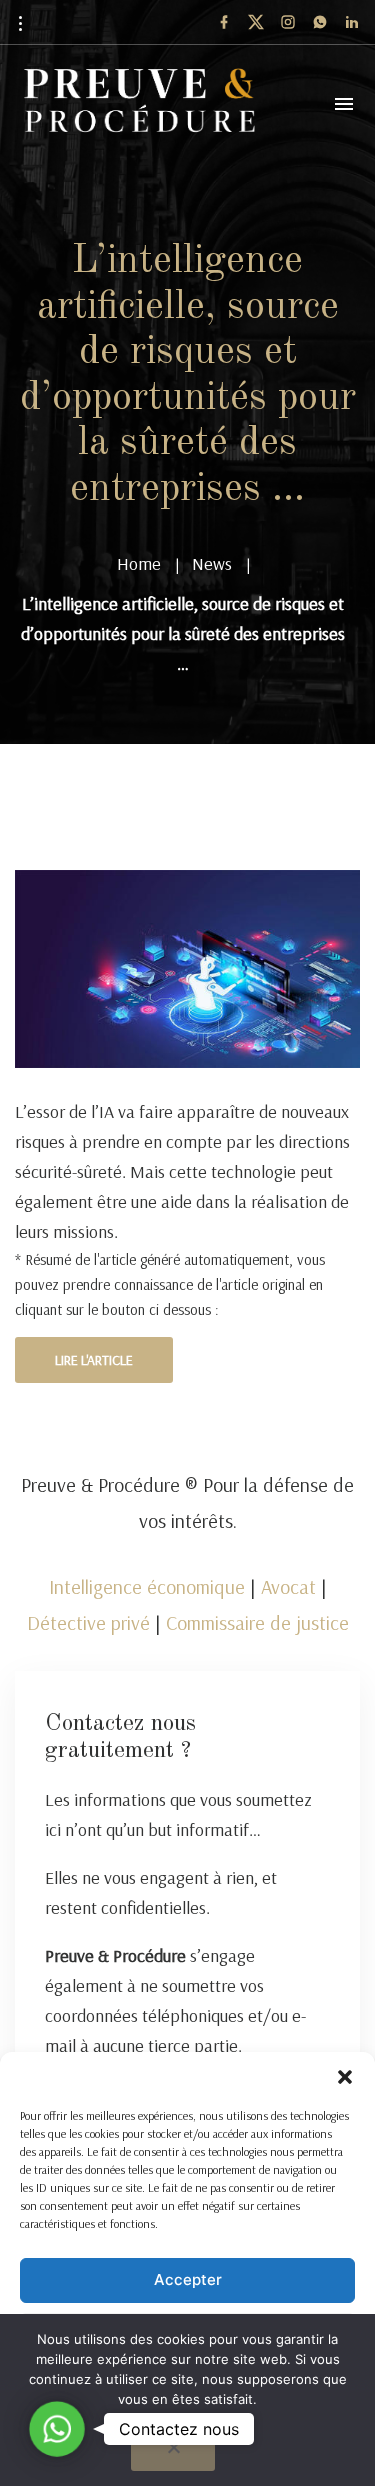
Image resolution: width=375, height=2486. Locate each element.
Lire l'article (94, 1360)
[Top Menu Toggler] (344, 104)
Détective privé (88, 1622)
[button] (345, 2077)
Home (139, 563)
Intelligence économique (147, 1586)
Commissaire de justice (257, 1622)
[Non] (173, 2453)
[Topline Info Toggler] (20, 23)
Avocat (288, 1586)
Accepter (188, 2279)
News (212, 563)
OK (192, 2430)
